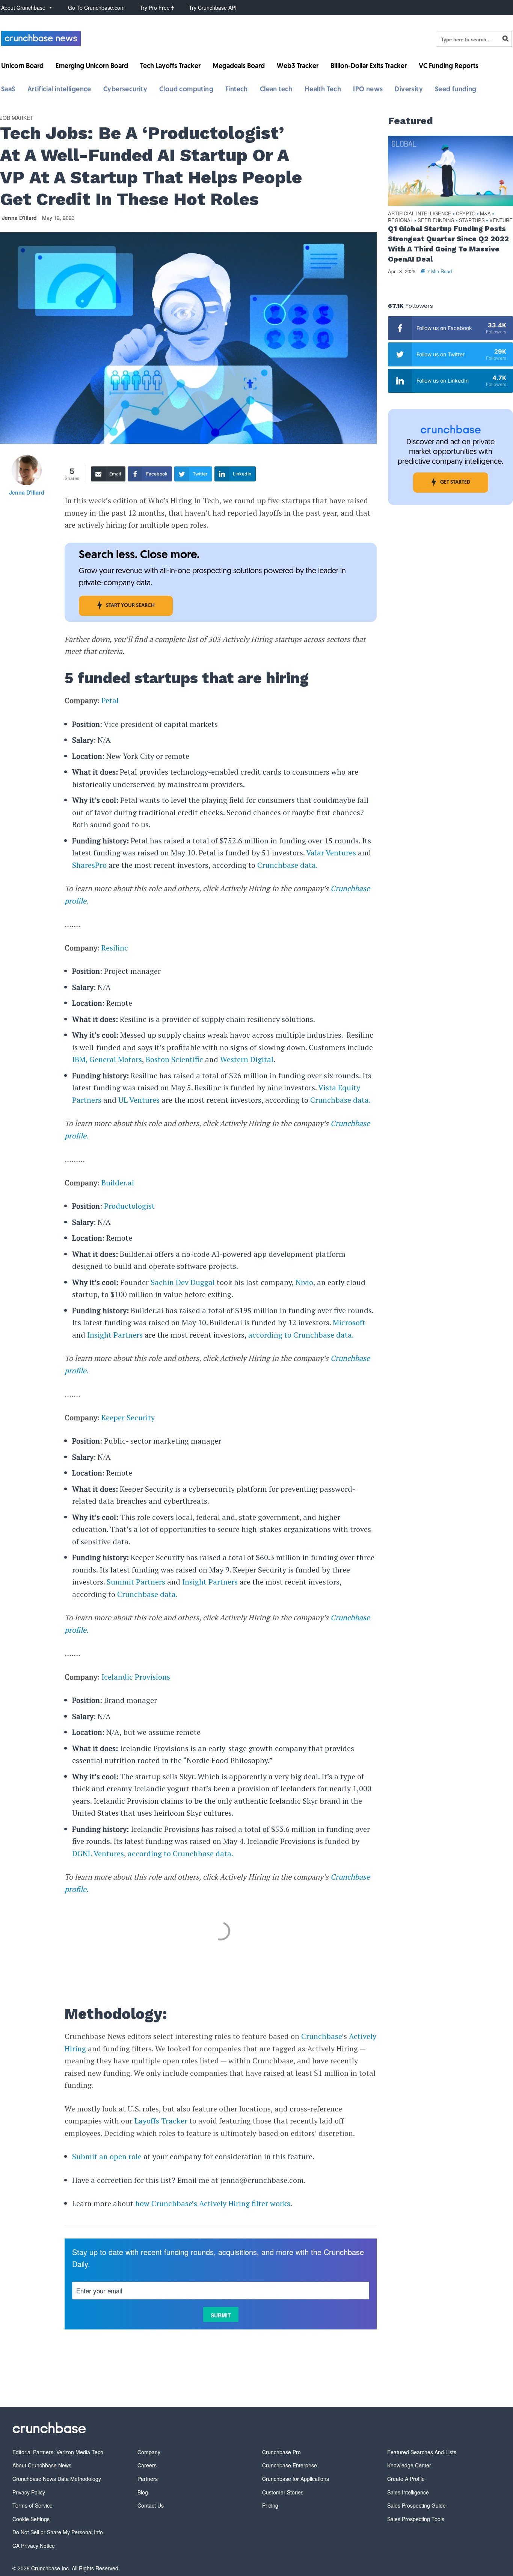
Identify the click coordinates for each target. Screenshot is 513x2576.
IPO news (368, 90)
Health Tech (323, 90)
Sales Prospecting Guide (416, 2505)
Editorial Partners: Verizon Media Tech (58, 2452)
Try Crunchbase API (213, 8)
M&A (485, 214)
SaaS (8, 90)
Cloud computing (186, 90)
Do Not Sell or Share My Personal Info (58, 2532)
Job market (17, 118)
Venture (501, 220)
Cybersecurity (125, 90)
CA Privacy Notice (34, 2546)
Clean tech (276, 90)
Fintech (237, 90)
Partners (148, 2479)
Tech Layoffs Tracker (170, 67)
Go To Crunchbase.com (96, 8)
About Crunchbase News (42, 2465)
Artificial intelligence (59, 90)
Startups (472, 220)
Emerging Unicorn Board (92, 67)
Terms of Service (32, 2505)
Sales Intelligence (408, 2492)
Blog (143, 2492)
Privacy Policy (29, 2492)
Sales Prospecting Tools (416, 2519)
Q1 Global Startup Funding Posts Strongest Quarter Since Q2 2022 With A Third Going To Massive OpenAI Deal (448, 244)
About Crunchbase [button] (23, 8)
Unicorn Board (22, 67)
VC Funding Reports (449, 67)
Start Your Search (130, 606)
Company (149, 2452)
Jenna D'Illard (19, 218)
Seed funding (456, 90)
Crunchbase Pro (281, 2452)
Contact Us (151, 2505)
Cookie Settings (31, 2519)
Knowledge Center (409, 2465)
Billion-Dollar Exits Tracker (369, 67)
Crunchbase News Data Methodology (57, 2479)
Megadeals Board (239, 67)
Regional (401, 220)
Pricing (270, 2505)
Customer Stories (283, 2492)
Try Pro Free (155, 8)
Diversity (409, 90)
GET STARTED (455, 482)
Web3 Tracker (298, 67)
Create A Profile (406, 2479)
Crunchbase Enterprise (290, 2465)
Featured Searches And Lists (422, 2452)
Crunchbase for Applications (296, 2479)
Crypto (466, 214)
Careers (147, 2465)
